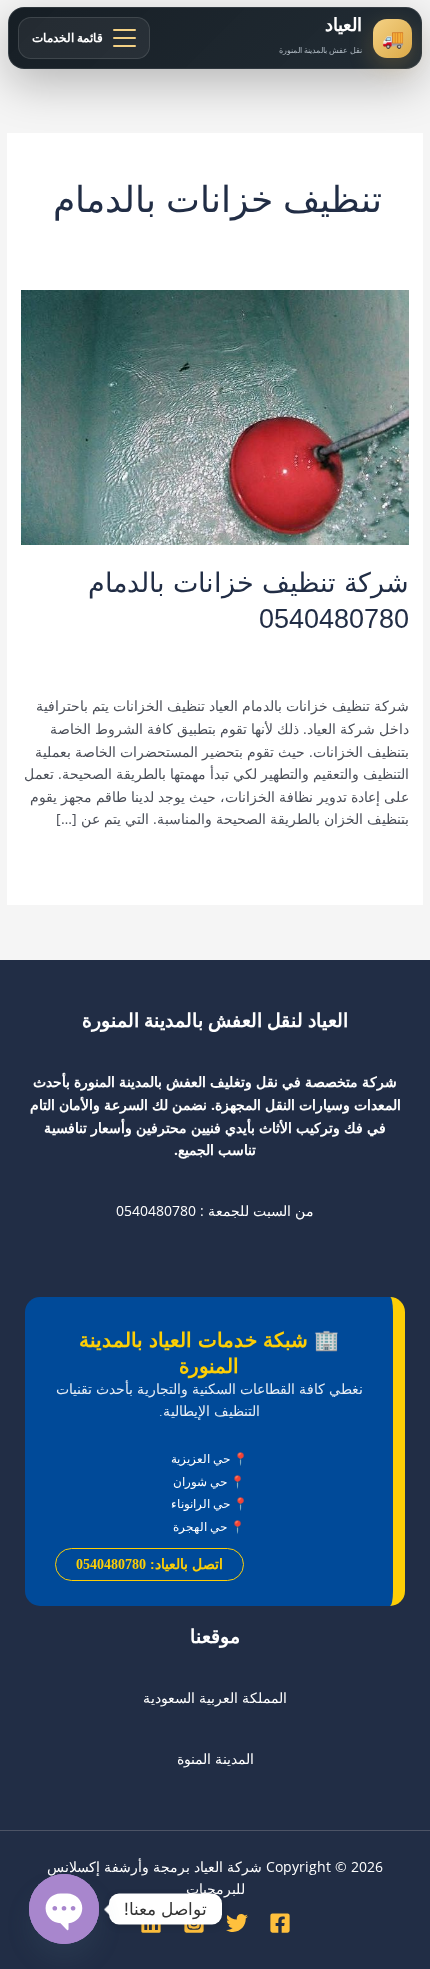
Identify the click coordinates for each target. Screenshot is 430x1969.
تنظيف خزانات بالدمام (276, 651)
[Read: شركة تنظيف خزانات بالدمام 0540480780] (215, 415)
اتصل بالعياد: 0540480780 (149, 1564)
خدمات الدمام (164, 651)
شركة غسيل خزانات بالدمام (234, 671)
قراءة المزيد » (367, 862)
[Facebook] (280, 1923)
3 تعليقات (381, 651)
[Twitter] (237, 1923)
